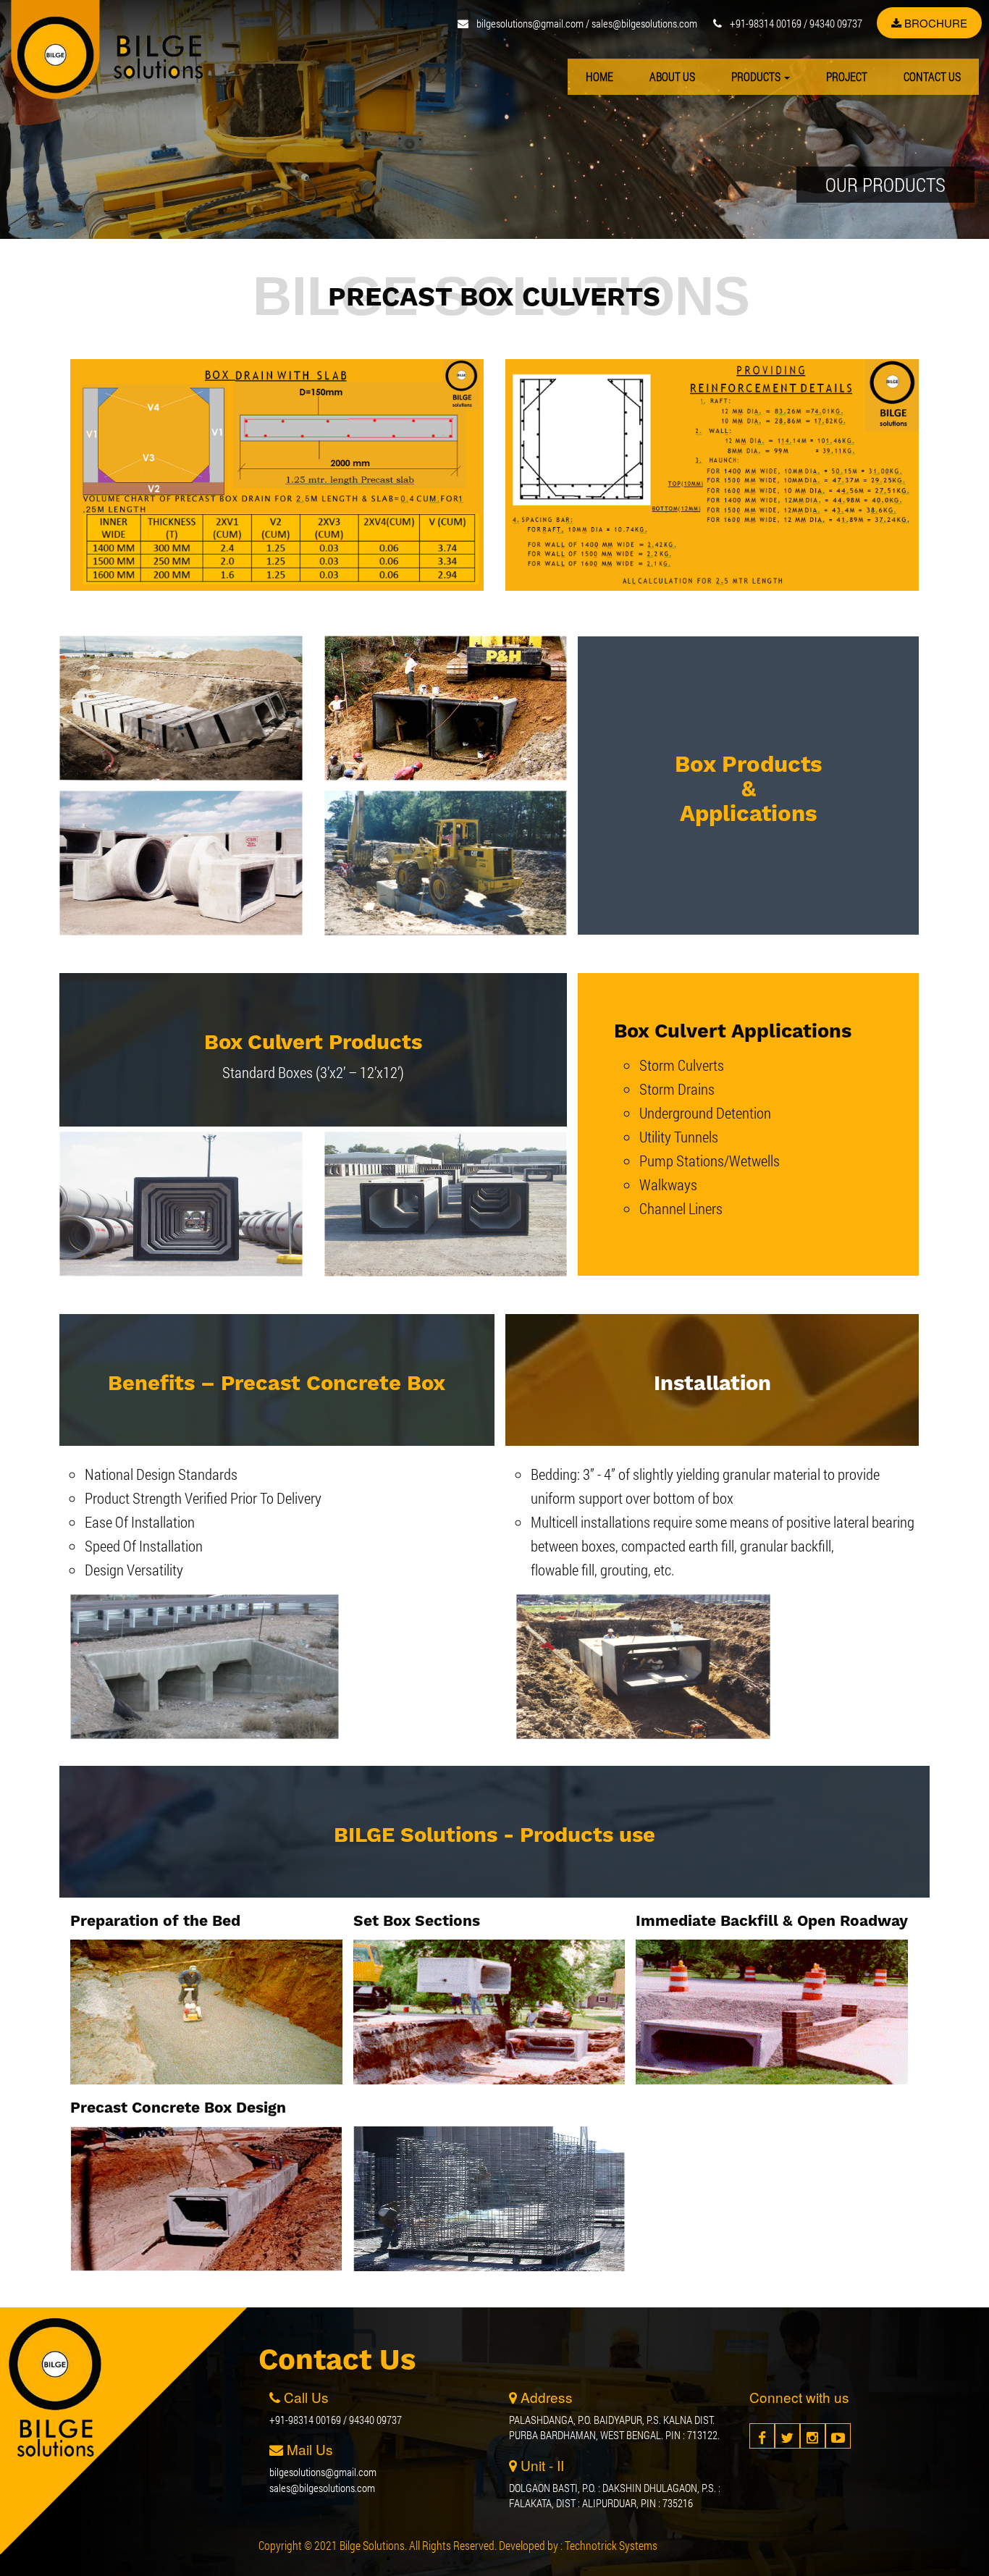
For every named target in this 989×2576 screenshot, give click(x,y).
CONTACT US (932, 76)
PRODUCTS (757, 76)
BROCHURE (934, 23)
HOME (599, 76)
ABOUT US (672, 76)
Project (847, 76)
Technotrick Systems (611, 2545)
